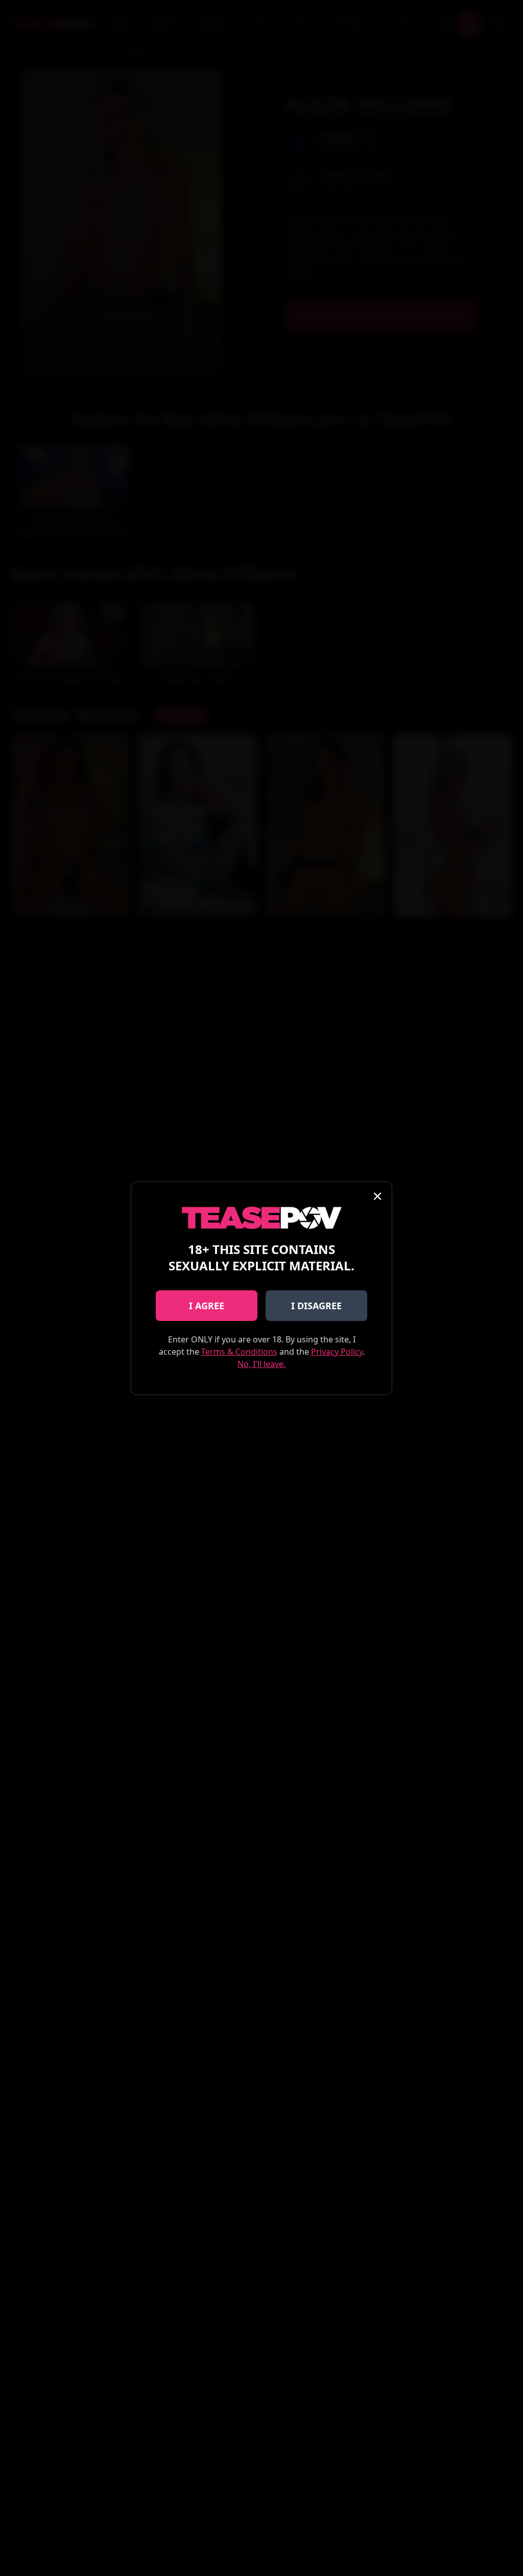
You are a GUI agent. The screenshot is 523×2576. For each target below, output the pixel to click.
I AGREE (207, 1306)
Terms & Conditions (239, 1352)
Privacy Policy (337, 1352)
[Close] (377, 1196)
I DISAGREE (316, 1306)
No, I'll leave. (261, 1364)
